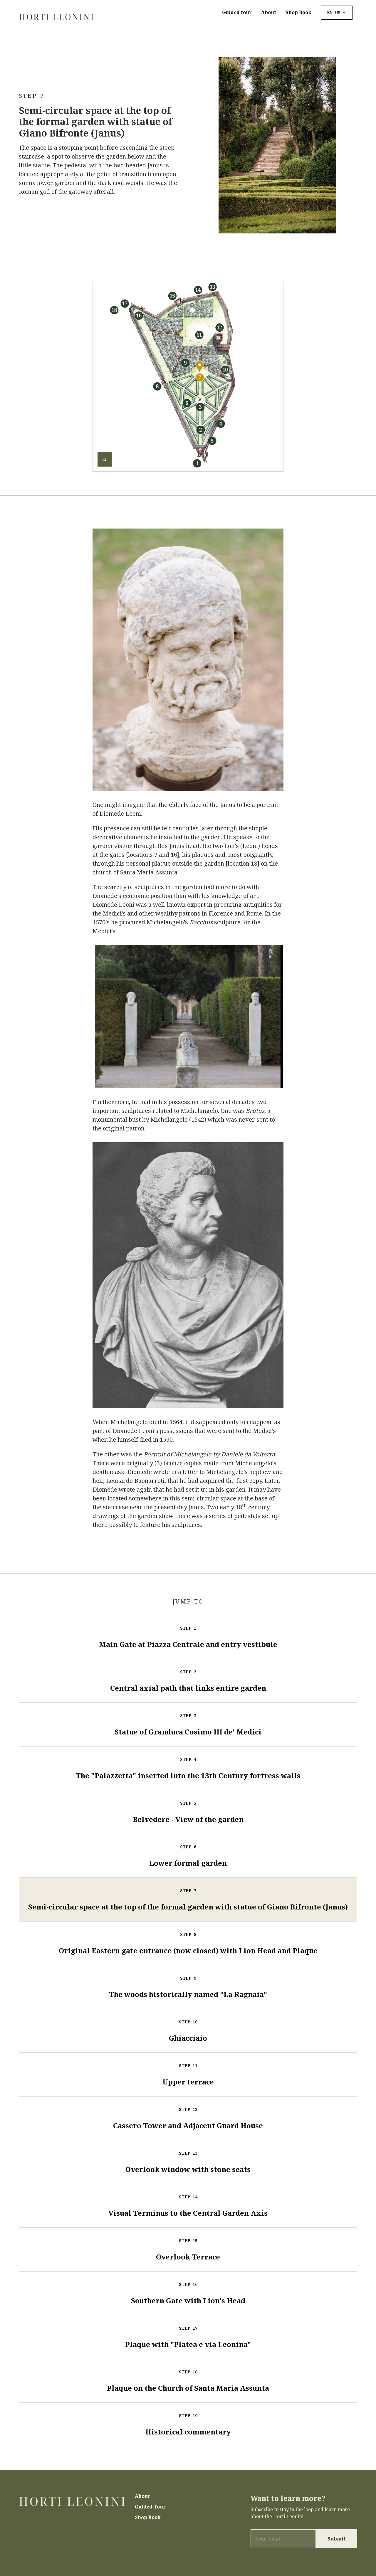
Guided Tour (150, 2507)
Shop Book (298, 12)
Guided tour (237, 12)
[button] (337, 13)
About (269, 12)
